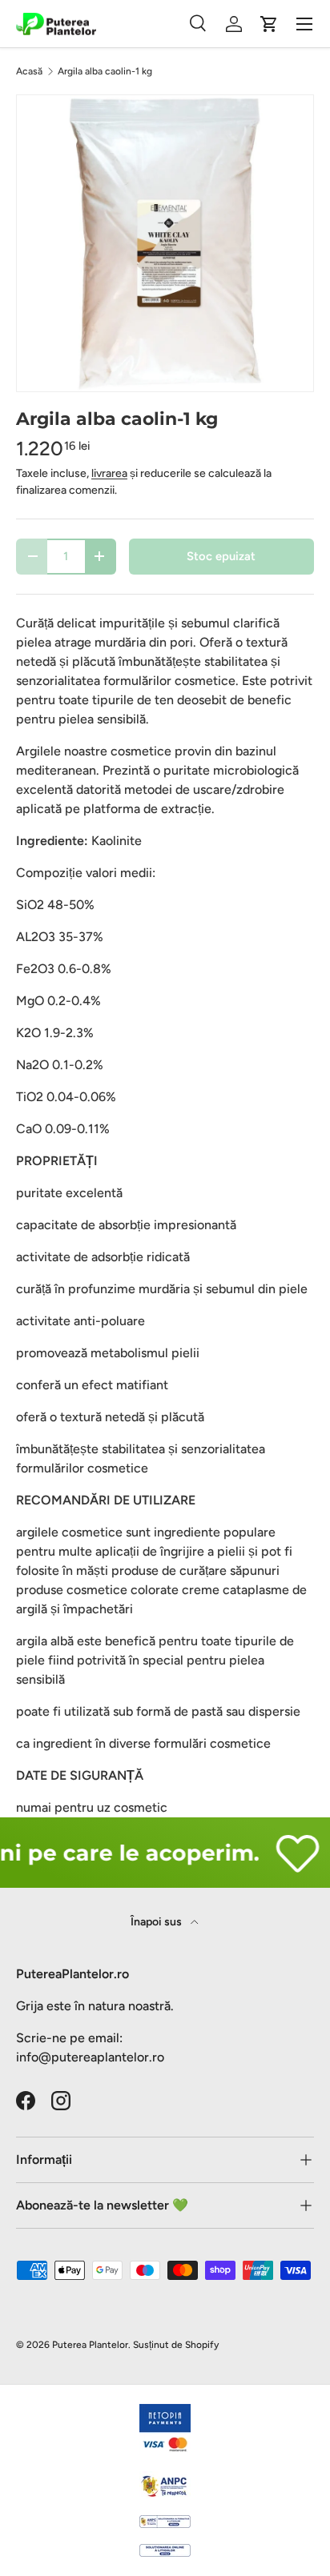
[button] (269, 24)
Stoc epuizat (221, 556)
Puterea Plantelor (90, 2345)
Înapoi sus (157, 1922)
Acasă (29, 71)
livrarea (109, 473)
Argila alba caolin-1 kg (105, 71)
